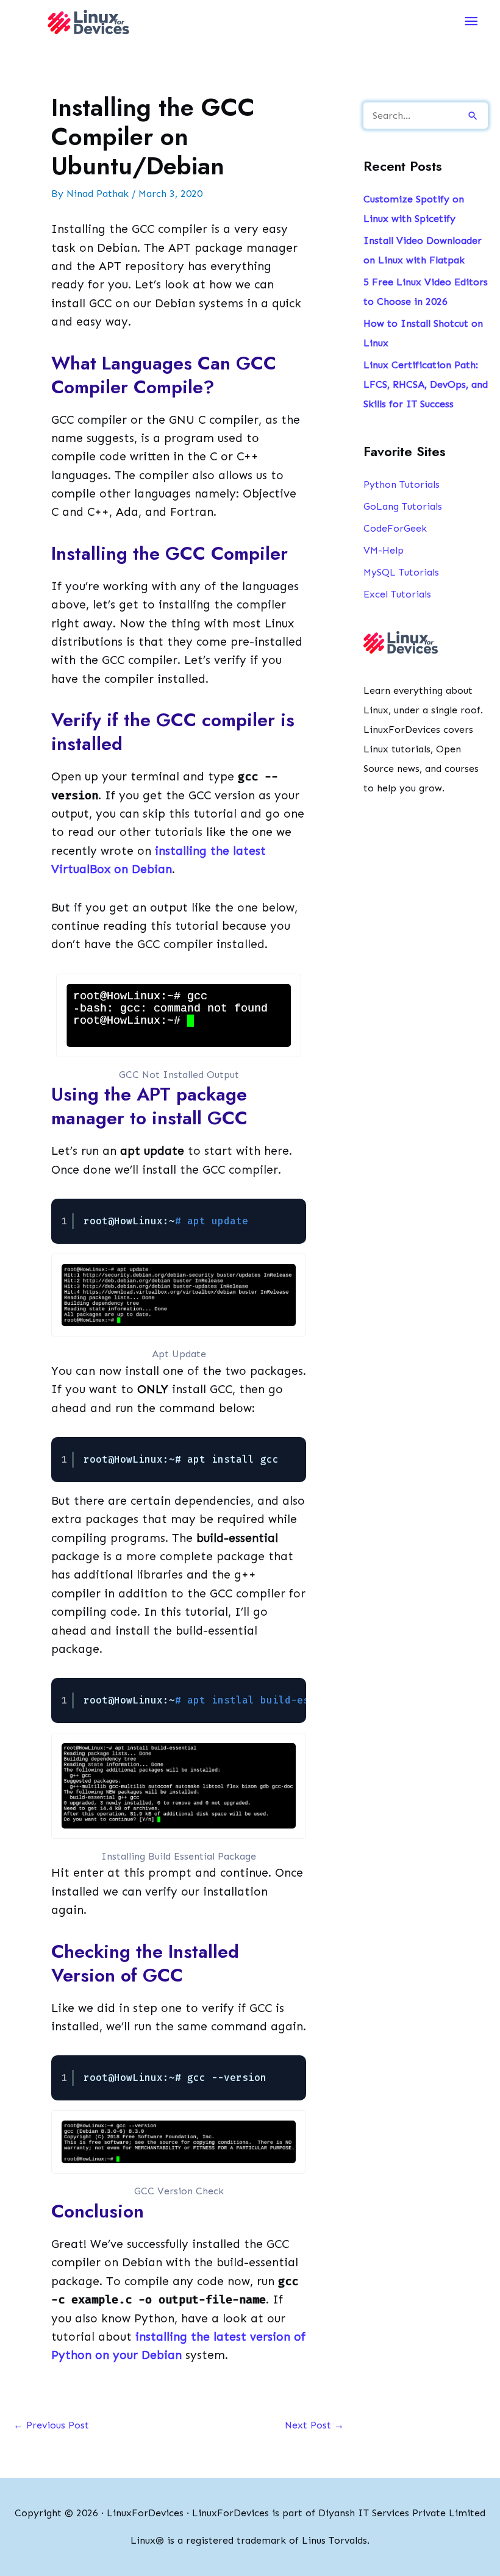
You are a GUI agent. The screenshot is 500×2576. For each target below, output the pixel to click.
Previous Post (51, 2425)
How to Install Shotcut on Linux (423, 333)
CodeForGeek (395, 528)
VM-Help (384, 550)
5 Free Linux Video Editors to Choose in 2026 (426, 292)
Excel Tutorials (397, 594)
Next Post (314, 2425)
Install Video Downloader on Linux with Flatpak (423, 250)
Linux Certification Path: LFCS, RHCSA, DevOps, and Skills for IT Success (426, 384)
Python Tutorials (402, 484)
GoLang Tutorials (403, 506)
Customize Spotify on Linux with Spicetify (414, 209)
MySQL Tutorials (401, 572)
